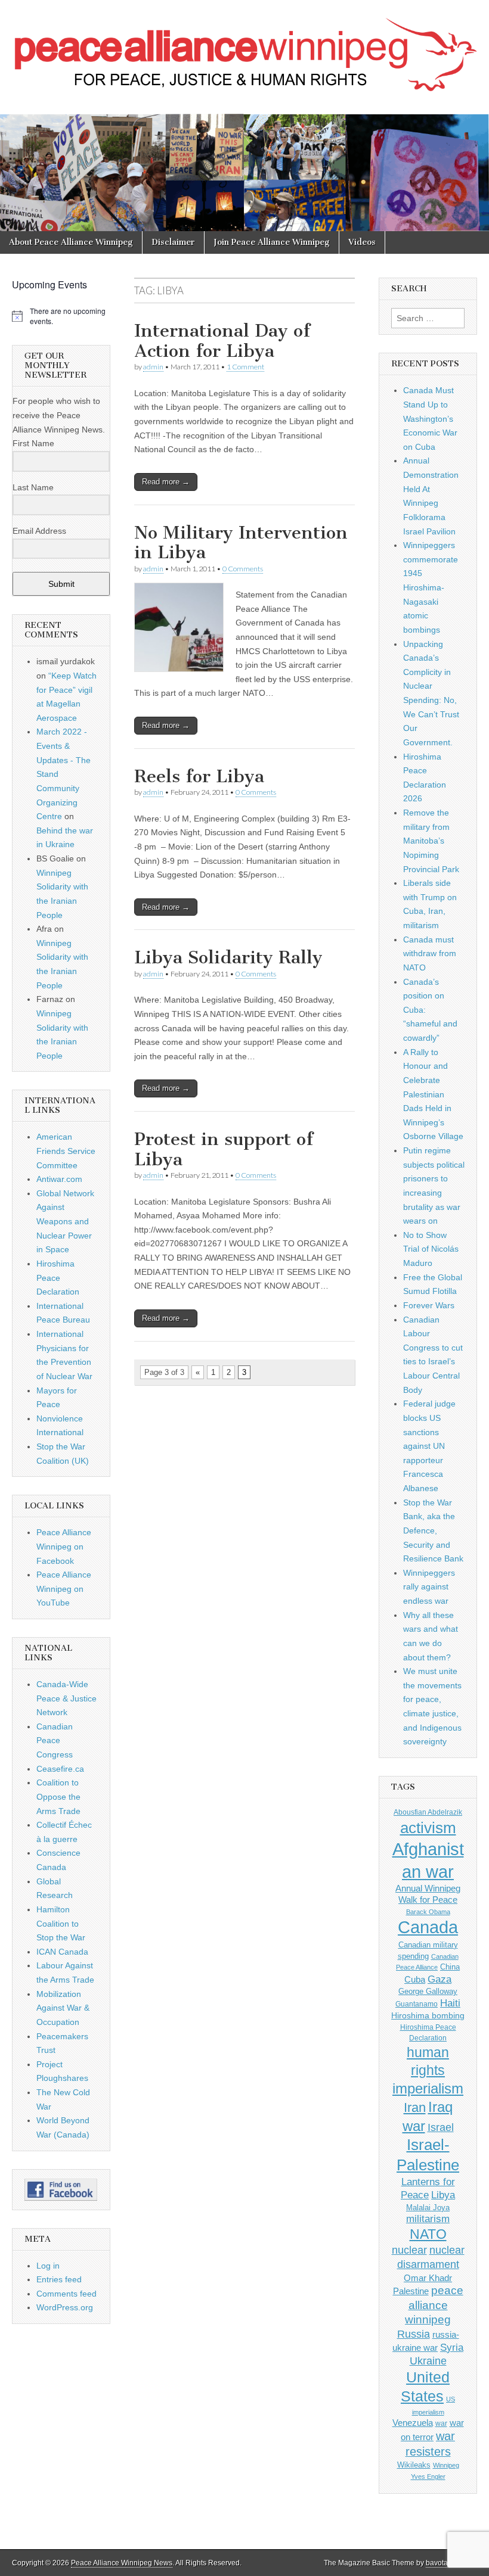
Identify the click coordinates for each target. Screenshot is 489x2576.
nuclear (409, 2250)
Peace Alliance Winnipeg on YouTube (64, 1589)
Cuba (415, 1980)
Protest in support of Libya (224, 1149)
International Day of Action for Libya (222, 341)
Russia (414, 2334)
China (450, 1967)
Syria (452, 2348)
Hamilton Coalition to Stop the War (61, 1923)
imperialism (428, 2088)
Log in (48, 2266)
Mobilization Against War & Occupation (63, 2008)
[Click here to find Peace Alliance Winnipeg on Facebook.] (61, 2190)
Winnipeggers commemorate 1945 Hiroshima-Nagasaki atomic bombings (431, 587)
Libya (443, 2195)
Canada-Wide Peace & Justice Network (66, 1698)
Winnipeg (446, 2465)
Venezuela (413, 2423)
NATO (428, 2234)
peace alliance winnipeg (434, 2305)
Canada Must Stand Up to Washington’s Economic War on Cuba (430, 419)
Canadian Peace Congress (55, 1740)
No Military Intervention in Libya (241, 543)
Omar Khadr (428, 2278)
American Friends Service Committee (66, 1151)
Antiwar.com (59, 1179)
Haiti (450, 2003)
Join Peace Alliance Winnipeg (272, 242)
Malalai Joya (428, 2208)
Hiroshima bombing (428, 2015)
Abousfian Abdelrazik (428, 1812)
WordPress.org (65, 2307)
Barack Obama (428, 1912)
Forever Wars (429, 1305)
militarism (428, 2219)
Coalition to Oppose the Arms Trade (58, 1796)
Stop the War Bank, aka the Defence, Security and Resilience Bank (433, 1531)
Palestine (411, 2291)
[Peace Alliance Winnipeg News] (244, 48)
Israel (441, 2127)
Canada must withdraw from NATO (430, 953)
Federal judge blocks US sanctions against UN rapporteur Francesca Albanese (429, 1446)
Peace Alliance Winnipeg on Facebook (64, 1546)
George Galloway (428, 1991)
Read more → (166, 482)
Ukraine (428, 2361)
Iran (415, 2107)
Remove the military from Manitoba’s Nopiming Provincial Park (431, 841)
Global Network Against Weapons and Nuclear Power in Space (65, 1222)
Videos (362, 242)
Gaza (440, 1979)
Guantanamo (417, 2004)
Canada (428, 1927)
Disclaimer (173, 242)
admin (153, 367)
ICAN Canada (62, 1952)
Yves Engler (428, 2477)
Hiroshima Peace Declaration (58, 1278)
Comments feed (66, 2294)
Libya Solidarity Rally (228, 957)
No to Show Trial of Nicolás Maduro (431, 1249)
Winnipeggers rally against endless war (429, 1587)
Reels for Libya (199, 776)
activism (428, 1828)
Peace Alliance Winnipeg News (122, 2563)
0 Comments (243, 569)
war (441, 2423)
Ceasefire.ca (60, 1769)
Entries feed (59, 2279)
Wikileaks (414, 2465)
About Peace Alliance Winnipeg (71, 242)
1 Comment (245, 367)
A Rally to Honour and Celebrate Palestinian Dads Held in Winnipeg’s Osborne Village (433, 1094)
